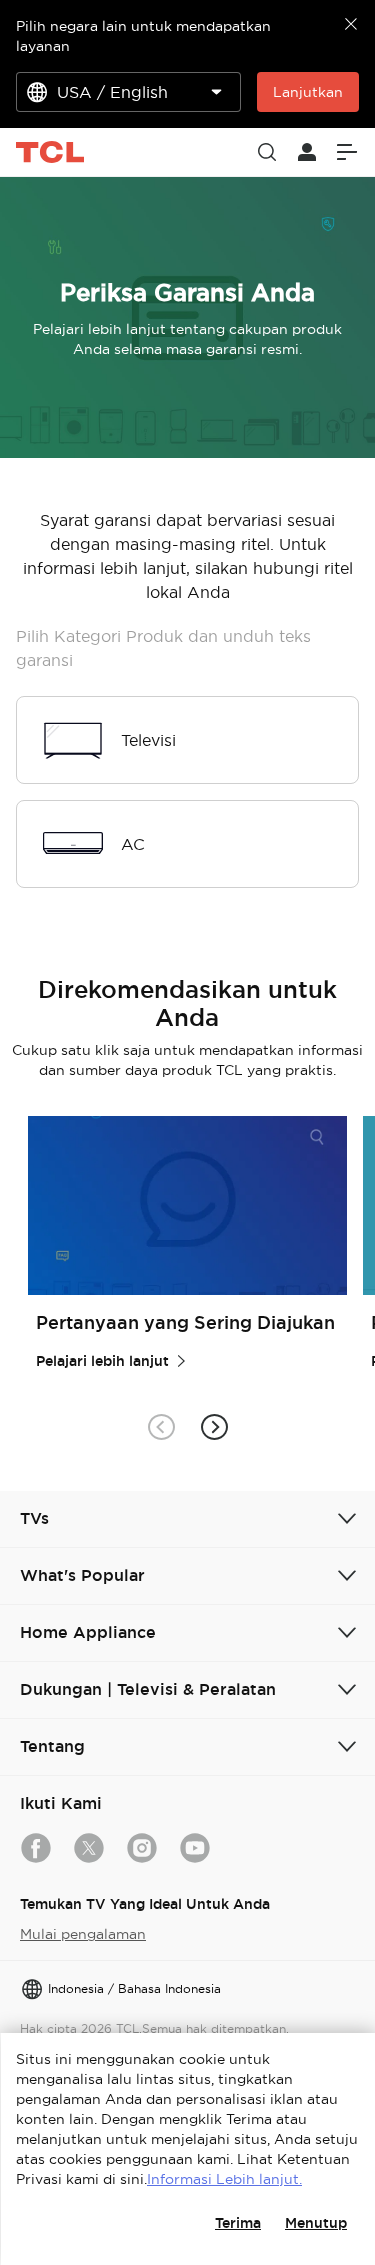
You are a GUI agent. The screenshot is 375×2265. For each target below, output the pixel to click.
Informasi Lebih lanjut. (224, 2179)
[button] (214, 1427)
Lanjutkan (308, 92)
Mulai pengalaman (83, 1934)
